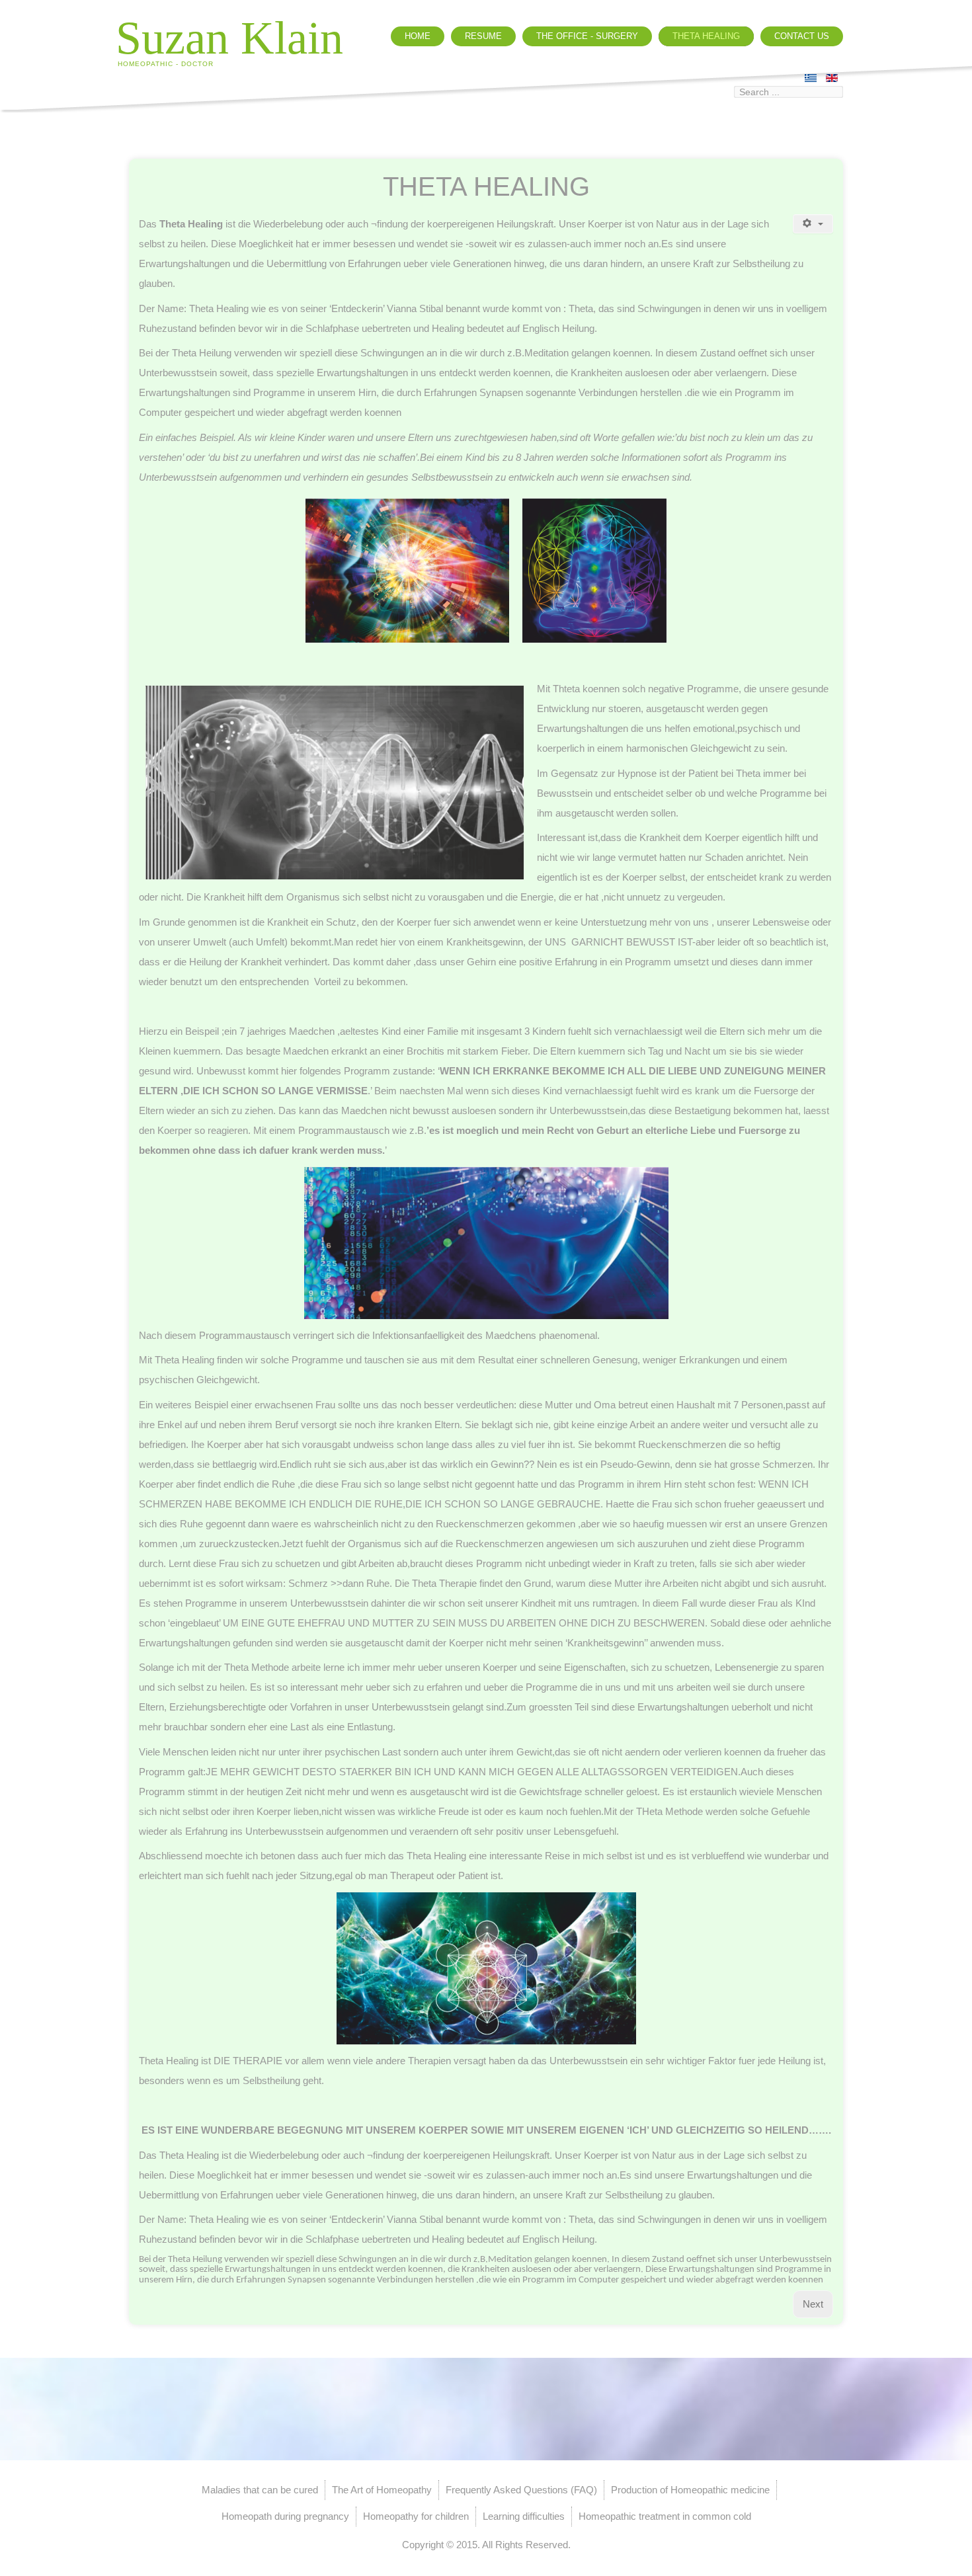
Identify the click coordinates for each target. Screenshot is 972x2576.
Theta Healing (706, 36)
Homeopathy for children (416, 2516)
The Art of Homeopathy (382, 2490)
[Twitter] (680, 98)
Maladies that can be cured (260, 2490)
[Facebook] (706, 98)
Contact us (802, 36)
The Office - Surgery (587, 36)
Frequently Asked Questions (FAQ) (521, 2490)
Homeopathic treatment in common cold (665, 2516)
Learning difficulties (524, 2516)
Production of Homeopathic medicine (690, 2490)
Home (418, 36)
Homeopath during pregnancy (285, 2516)
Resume (483, 36)
